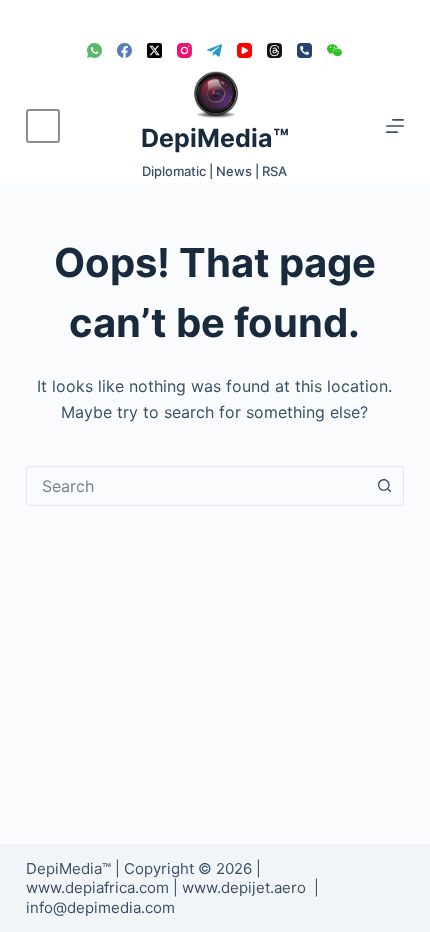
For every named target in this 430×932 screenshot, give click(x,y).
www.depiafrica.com (97, 887)
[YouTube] (244, 50)
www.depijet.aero (244, 887)
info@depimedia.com (100, 907)
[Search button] (384, 486)
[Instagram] (184, 50)
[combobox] (196, 486)
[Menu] (395, 126)
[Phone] (304, 50)
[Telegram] (214, 50)
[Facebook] (124, 50)
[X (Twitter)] (154, 50)
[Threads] (274, 50)
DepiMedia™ (215, 138)
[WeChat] (334, 50)
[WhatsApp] (94, 50)
